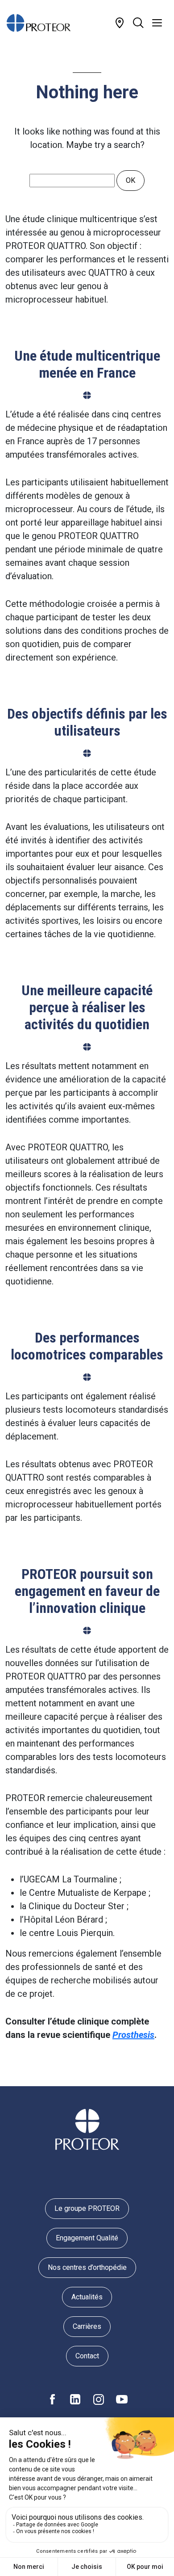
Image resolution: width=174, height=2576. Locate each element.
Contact (87, 2356)
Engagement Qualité (87, 2238)
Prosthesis (133, 2035)
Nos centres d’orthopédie (87, 2267)
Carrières (87, 2326)
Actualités (87, 2297)
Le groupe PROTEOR (87, 2208)
